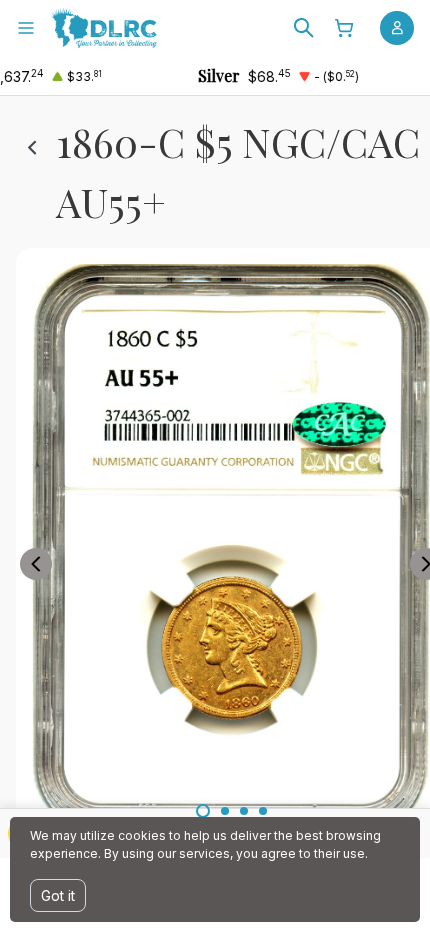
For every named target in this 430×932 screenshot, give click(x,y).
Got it (58, 895)
